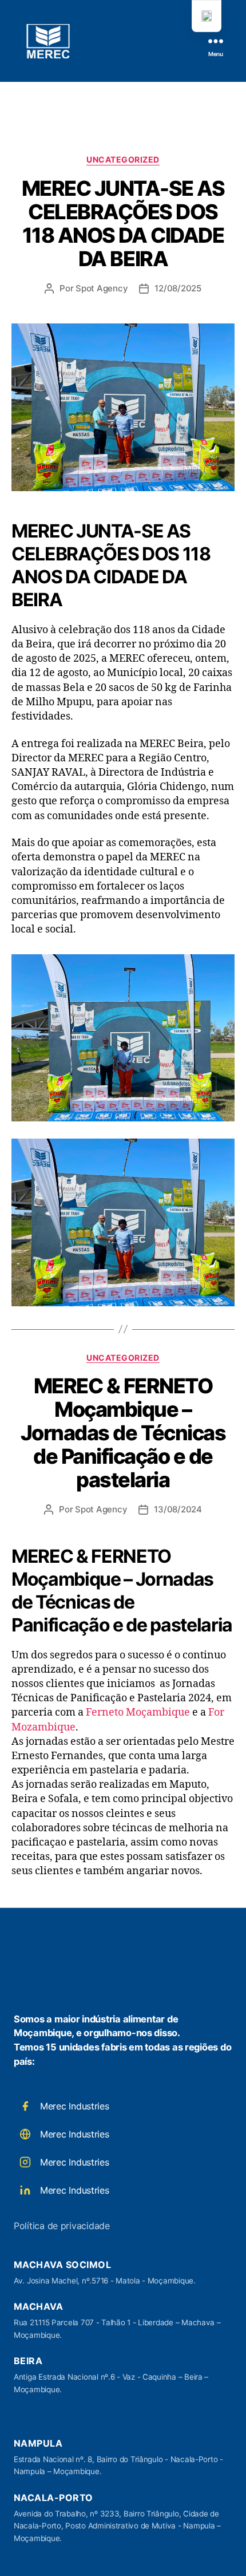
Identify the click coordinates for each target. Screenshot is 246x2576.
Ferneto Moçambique (138, 1712)
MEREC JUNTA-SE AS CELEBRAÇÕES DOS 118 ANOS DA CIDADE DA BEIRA (123, 224)
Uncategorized (123, 159)
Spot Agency (102, 288)
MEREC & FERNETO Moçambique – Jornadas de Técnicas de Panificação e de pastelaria (123, 1433)
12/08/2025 (178, 288)
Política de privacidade (62, 2226)
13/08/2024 (178, 1509)
